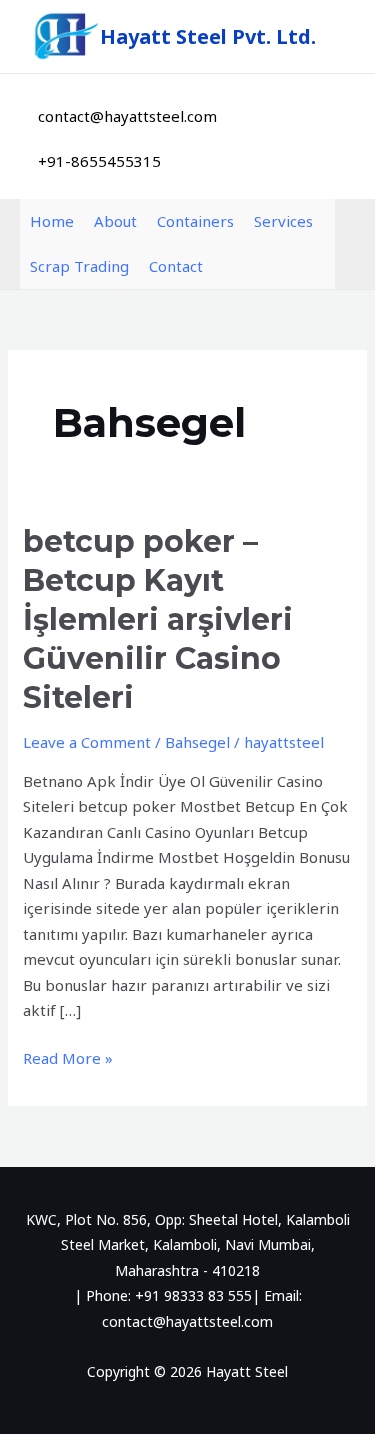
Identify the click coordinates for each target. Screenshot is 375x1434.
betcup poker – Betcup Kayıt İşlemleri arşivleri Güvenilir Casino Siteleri (158, 619)
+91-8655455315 (99, 161)
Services (283, 221)
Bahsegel (197, 742)
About (115, 221)
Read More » (68, 1057)
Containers (195, 221)
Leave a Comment (87, 742)
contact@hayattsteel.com (127, 116)
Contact (176, 266)
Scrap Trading (79, 266)
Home (52, 221)
